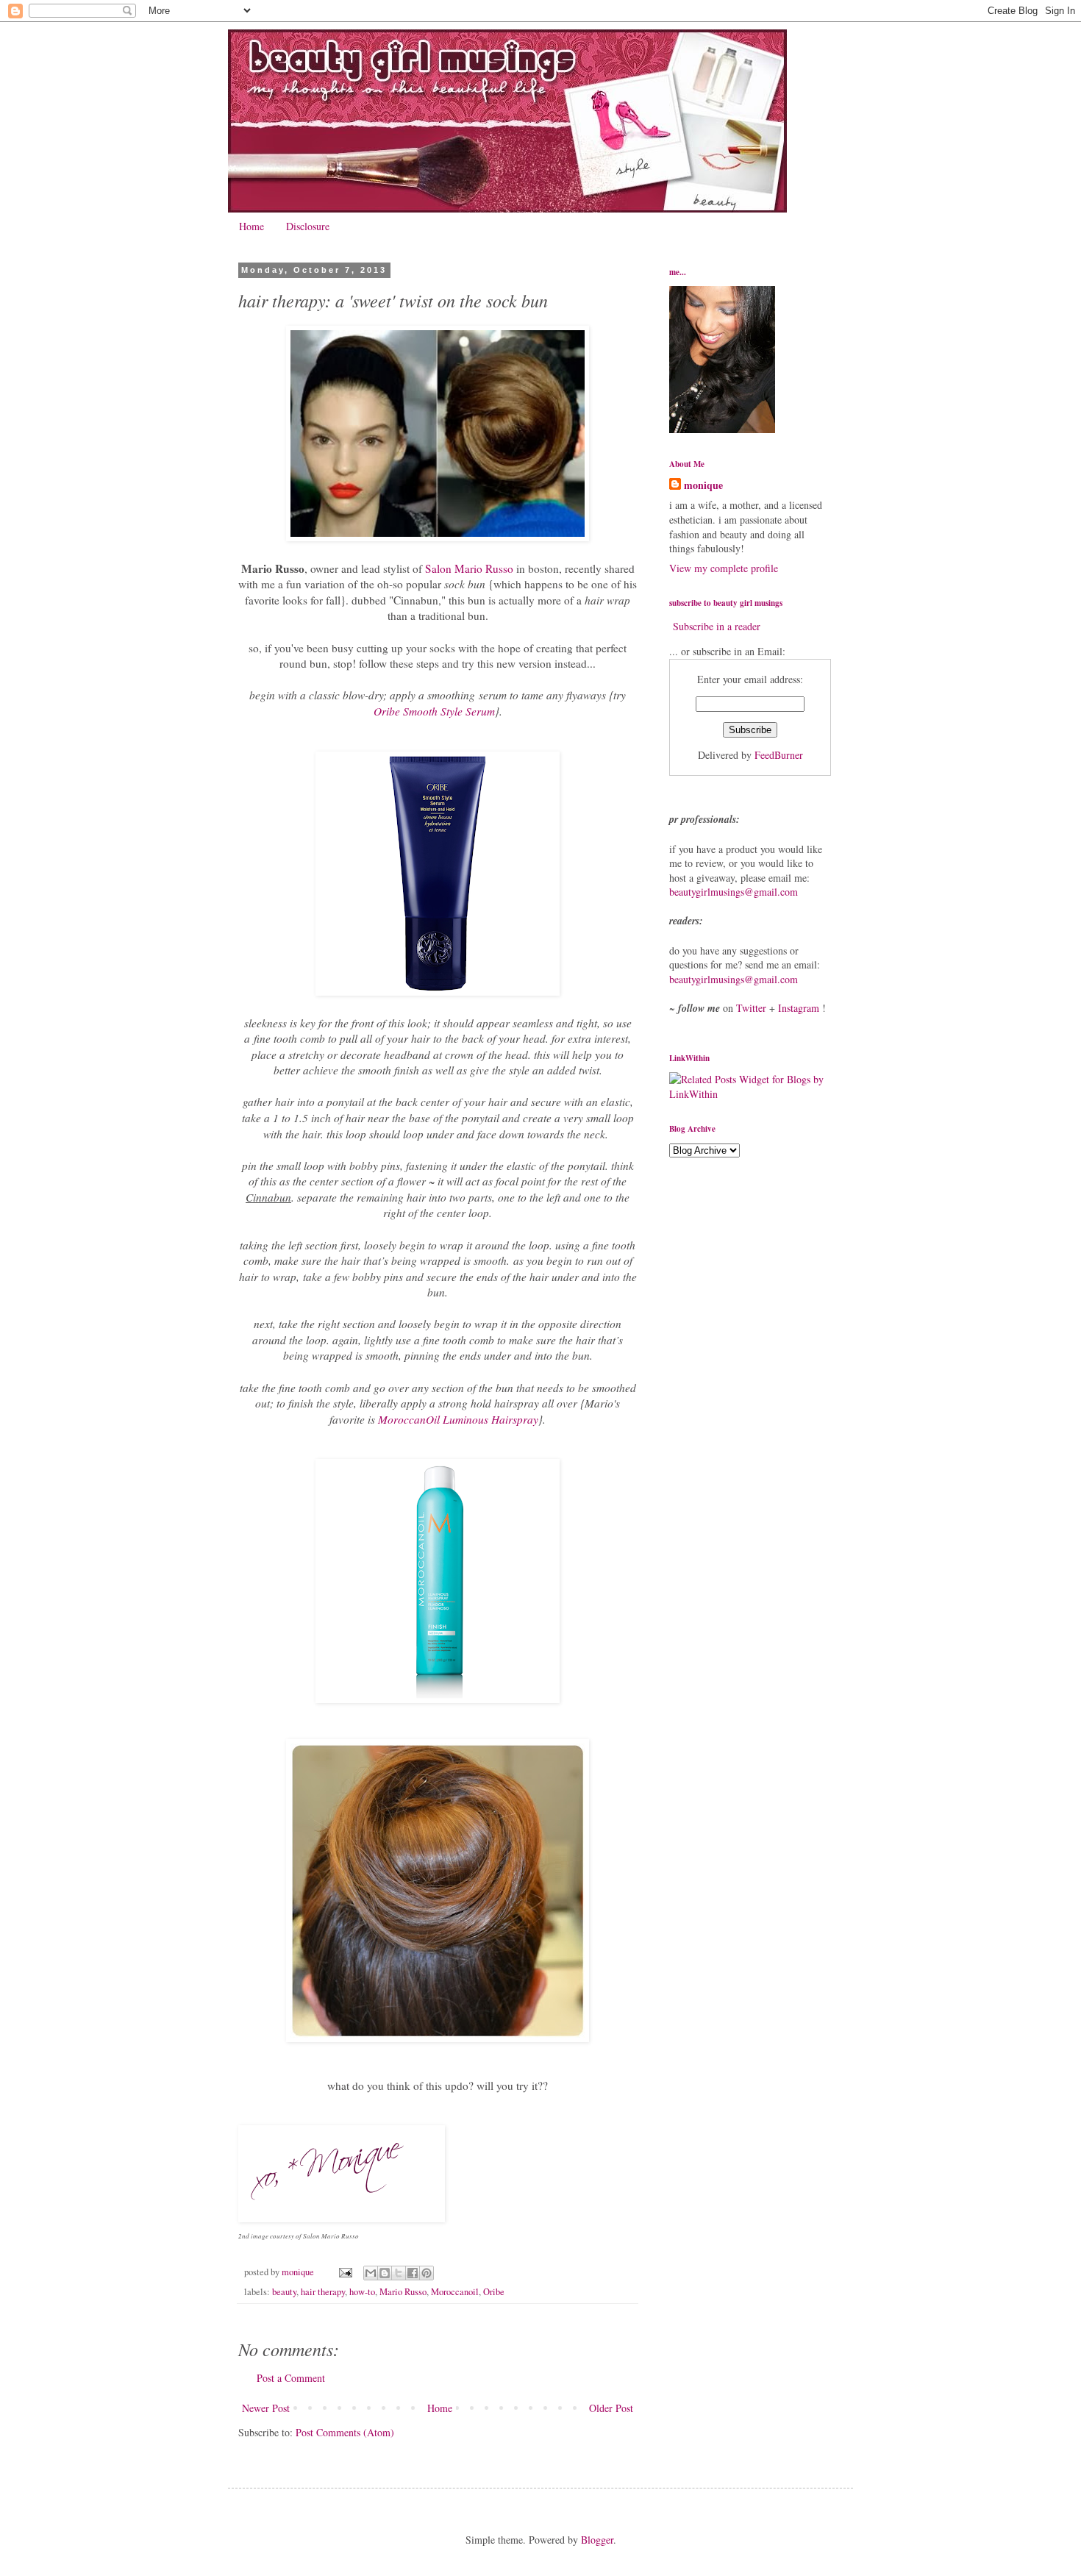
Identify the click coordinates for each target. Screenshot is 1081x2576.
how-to (362, 2292)
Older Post (611, 2408)
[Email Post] (345, 2272)
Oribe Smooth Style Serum (434, 711)
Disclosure (308, 226)
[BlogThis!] (385, 2273)
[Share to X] (399, 2273)
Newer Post (266, 2408)
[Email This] (371, 2273)
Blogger (597, 2540)
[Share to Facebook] (413, 2273)
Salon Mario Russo (469, 568)
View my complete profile (724, 568)
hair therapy (323, 2292)
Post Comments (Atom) (345, 2432)
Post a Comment (291, 2378)
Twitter (751, 1008)
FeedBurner (779, 755)
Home (251, 226)
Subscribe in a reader (717, 626)
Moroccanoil (455, 2292)
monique (703, 485)
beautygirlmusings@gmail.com (734, 892)
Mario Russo (403, 2292)
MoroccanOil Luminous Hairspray (457, 1419)
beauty (284, 2292)
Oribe (494, 2292)
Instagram (799, 1008)
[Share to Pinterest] (427, 2273)
